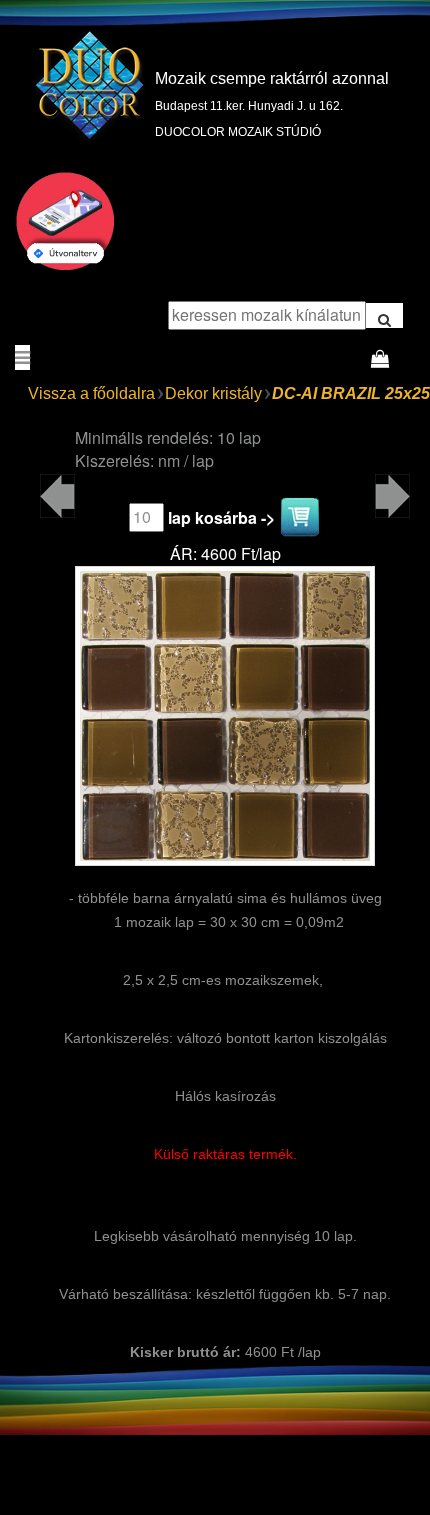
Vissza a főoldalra (91, 393)
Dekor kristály (213, 393)
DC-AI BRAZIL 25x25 (351, 393)
